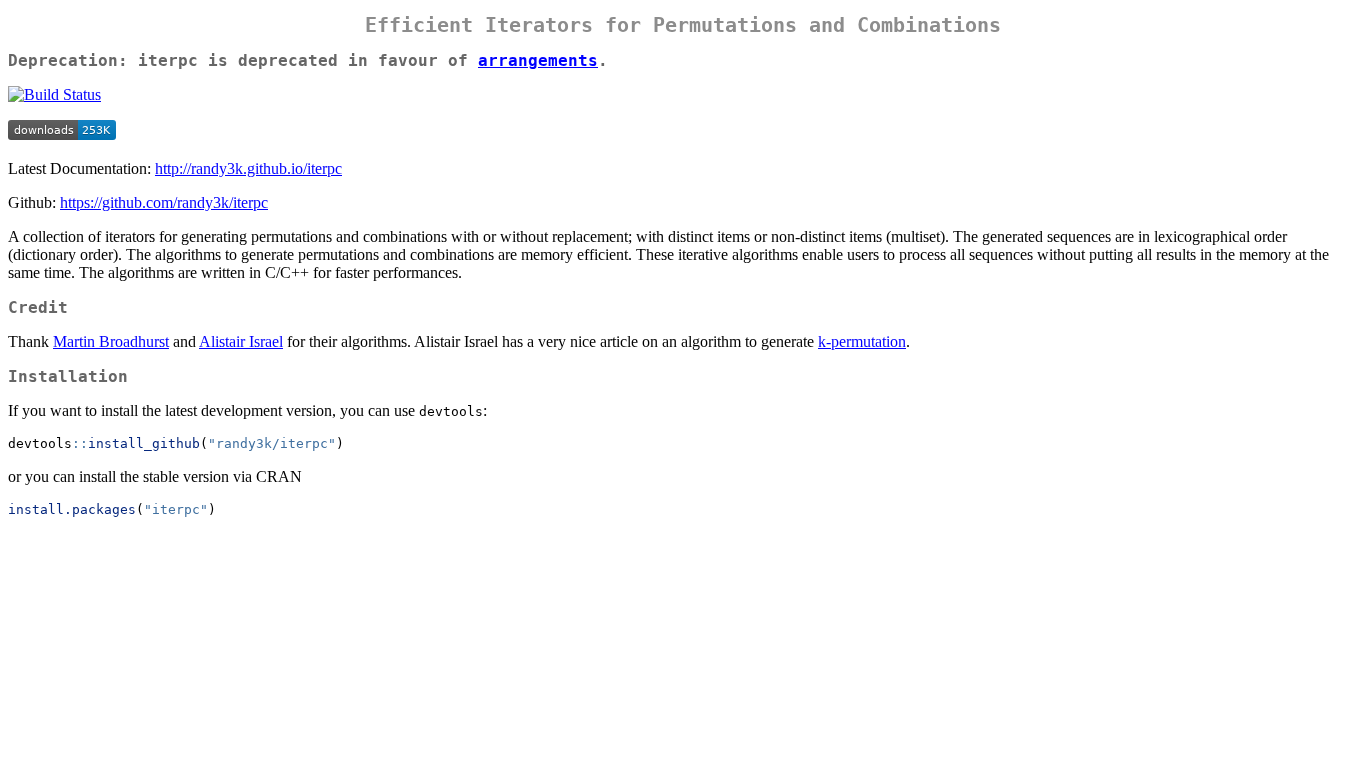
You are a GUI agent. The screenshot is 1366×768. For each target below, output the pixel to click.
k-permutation (862, 341)
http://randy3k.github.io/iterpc (248, 168)
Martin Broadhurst (111, 341)
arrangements (538, 60)
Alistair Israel (241, 341)
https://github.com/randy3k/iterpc (164, 202)
